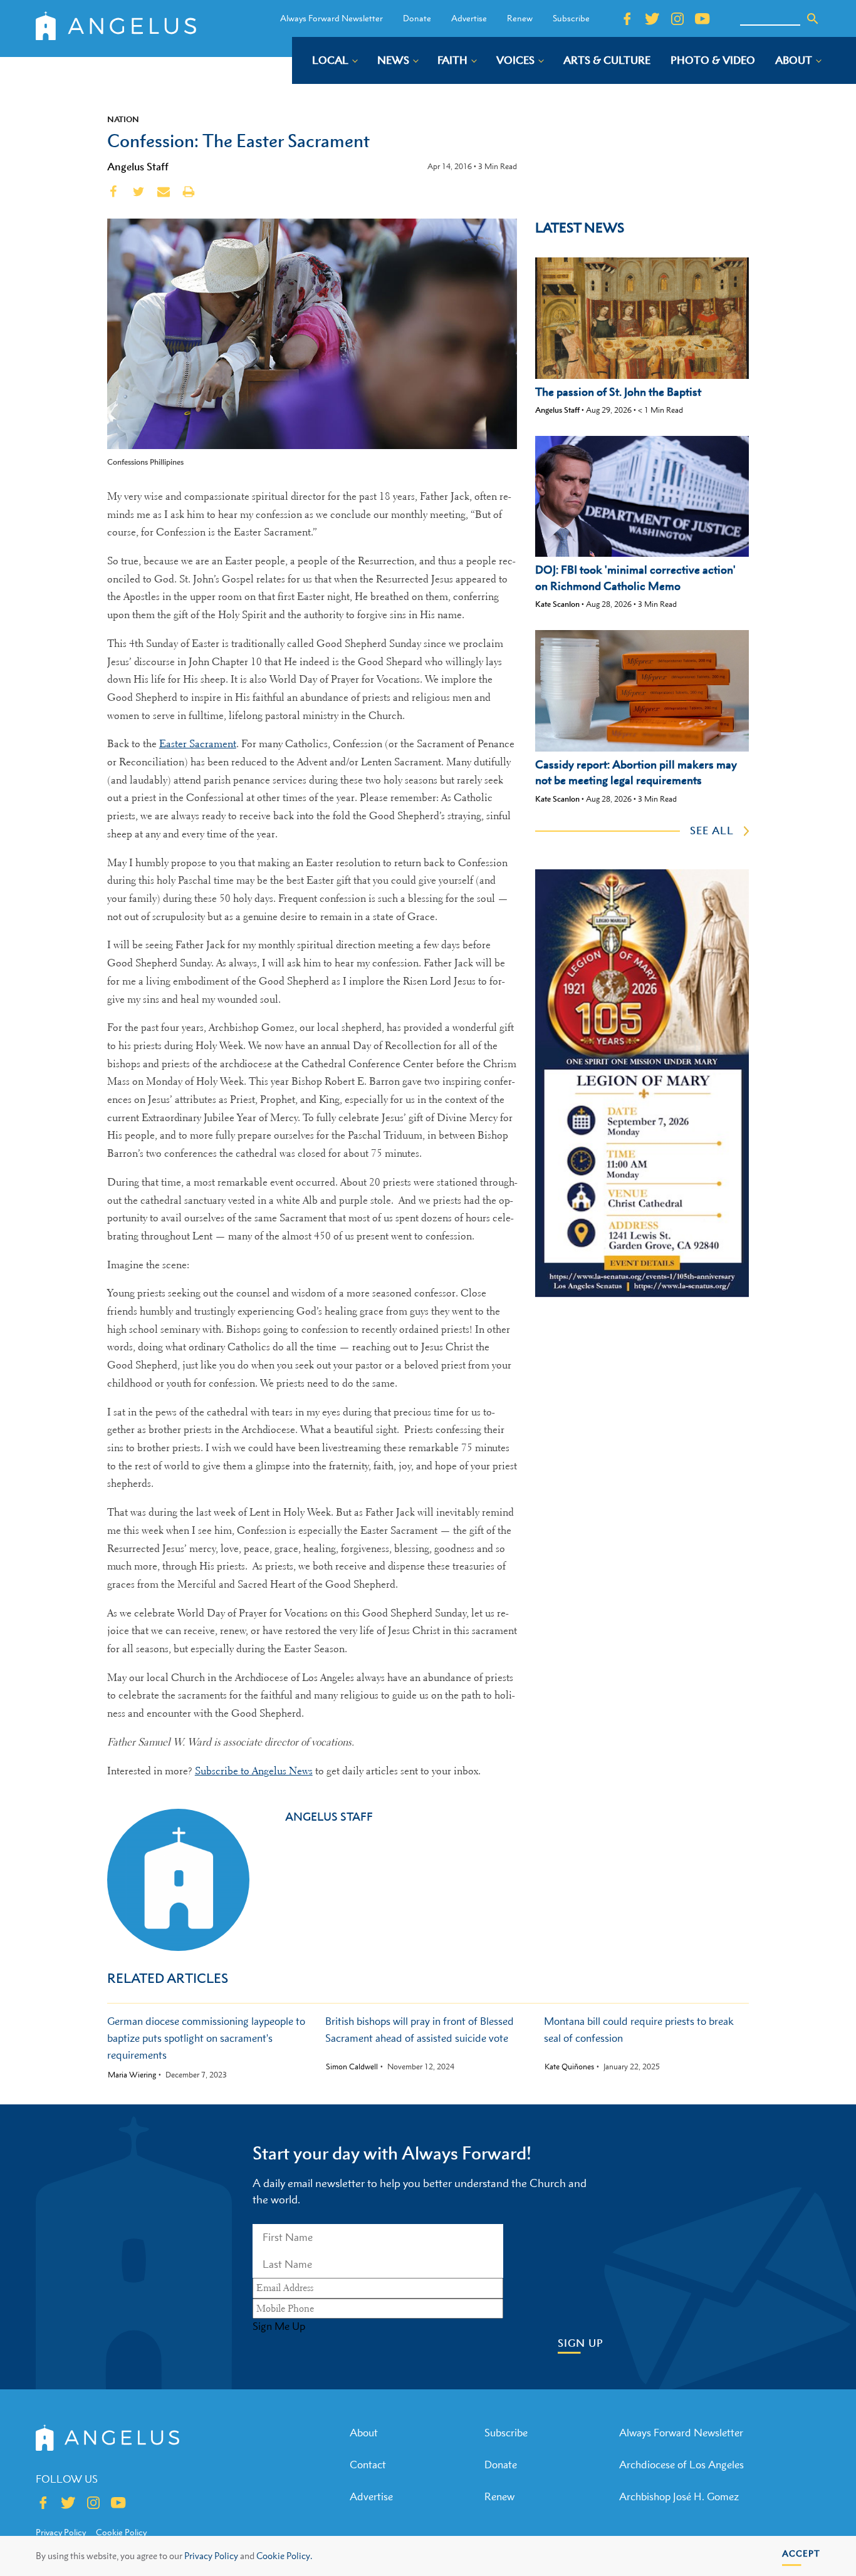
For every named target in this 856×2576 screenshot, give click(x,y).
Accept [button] (801, 2553)
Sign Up (581, 2343)
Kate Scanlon (557, 604)
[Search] (813, 19)
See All (712, 830)
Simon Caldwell (352, 2067)
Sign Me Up (279, 2326)
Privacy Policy (211, 2556)
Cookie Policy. (284, 2556)
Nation (123, 119)
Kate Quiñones (569, 2067)
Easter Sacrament (198, 744)
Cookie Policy (121, 2532)
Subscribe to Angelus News (254, 1771)
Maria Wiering (132, 2075)
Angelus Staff (138, 167)
